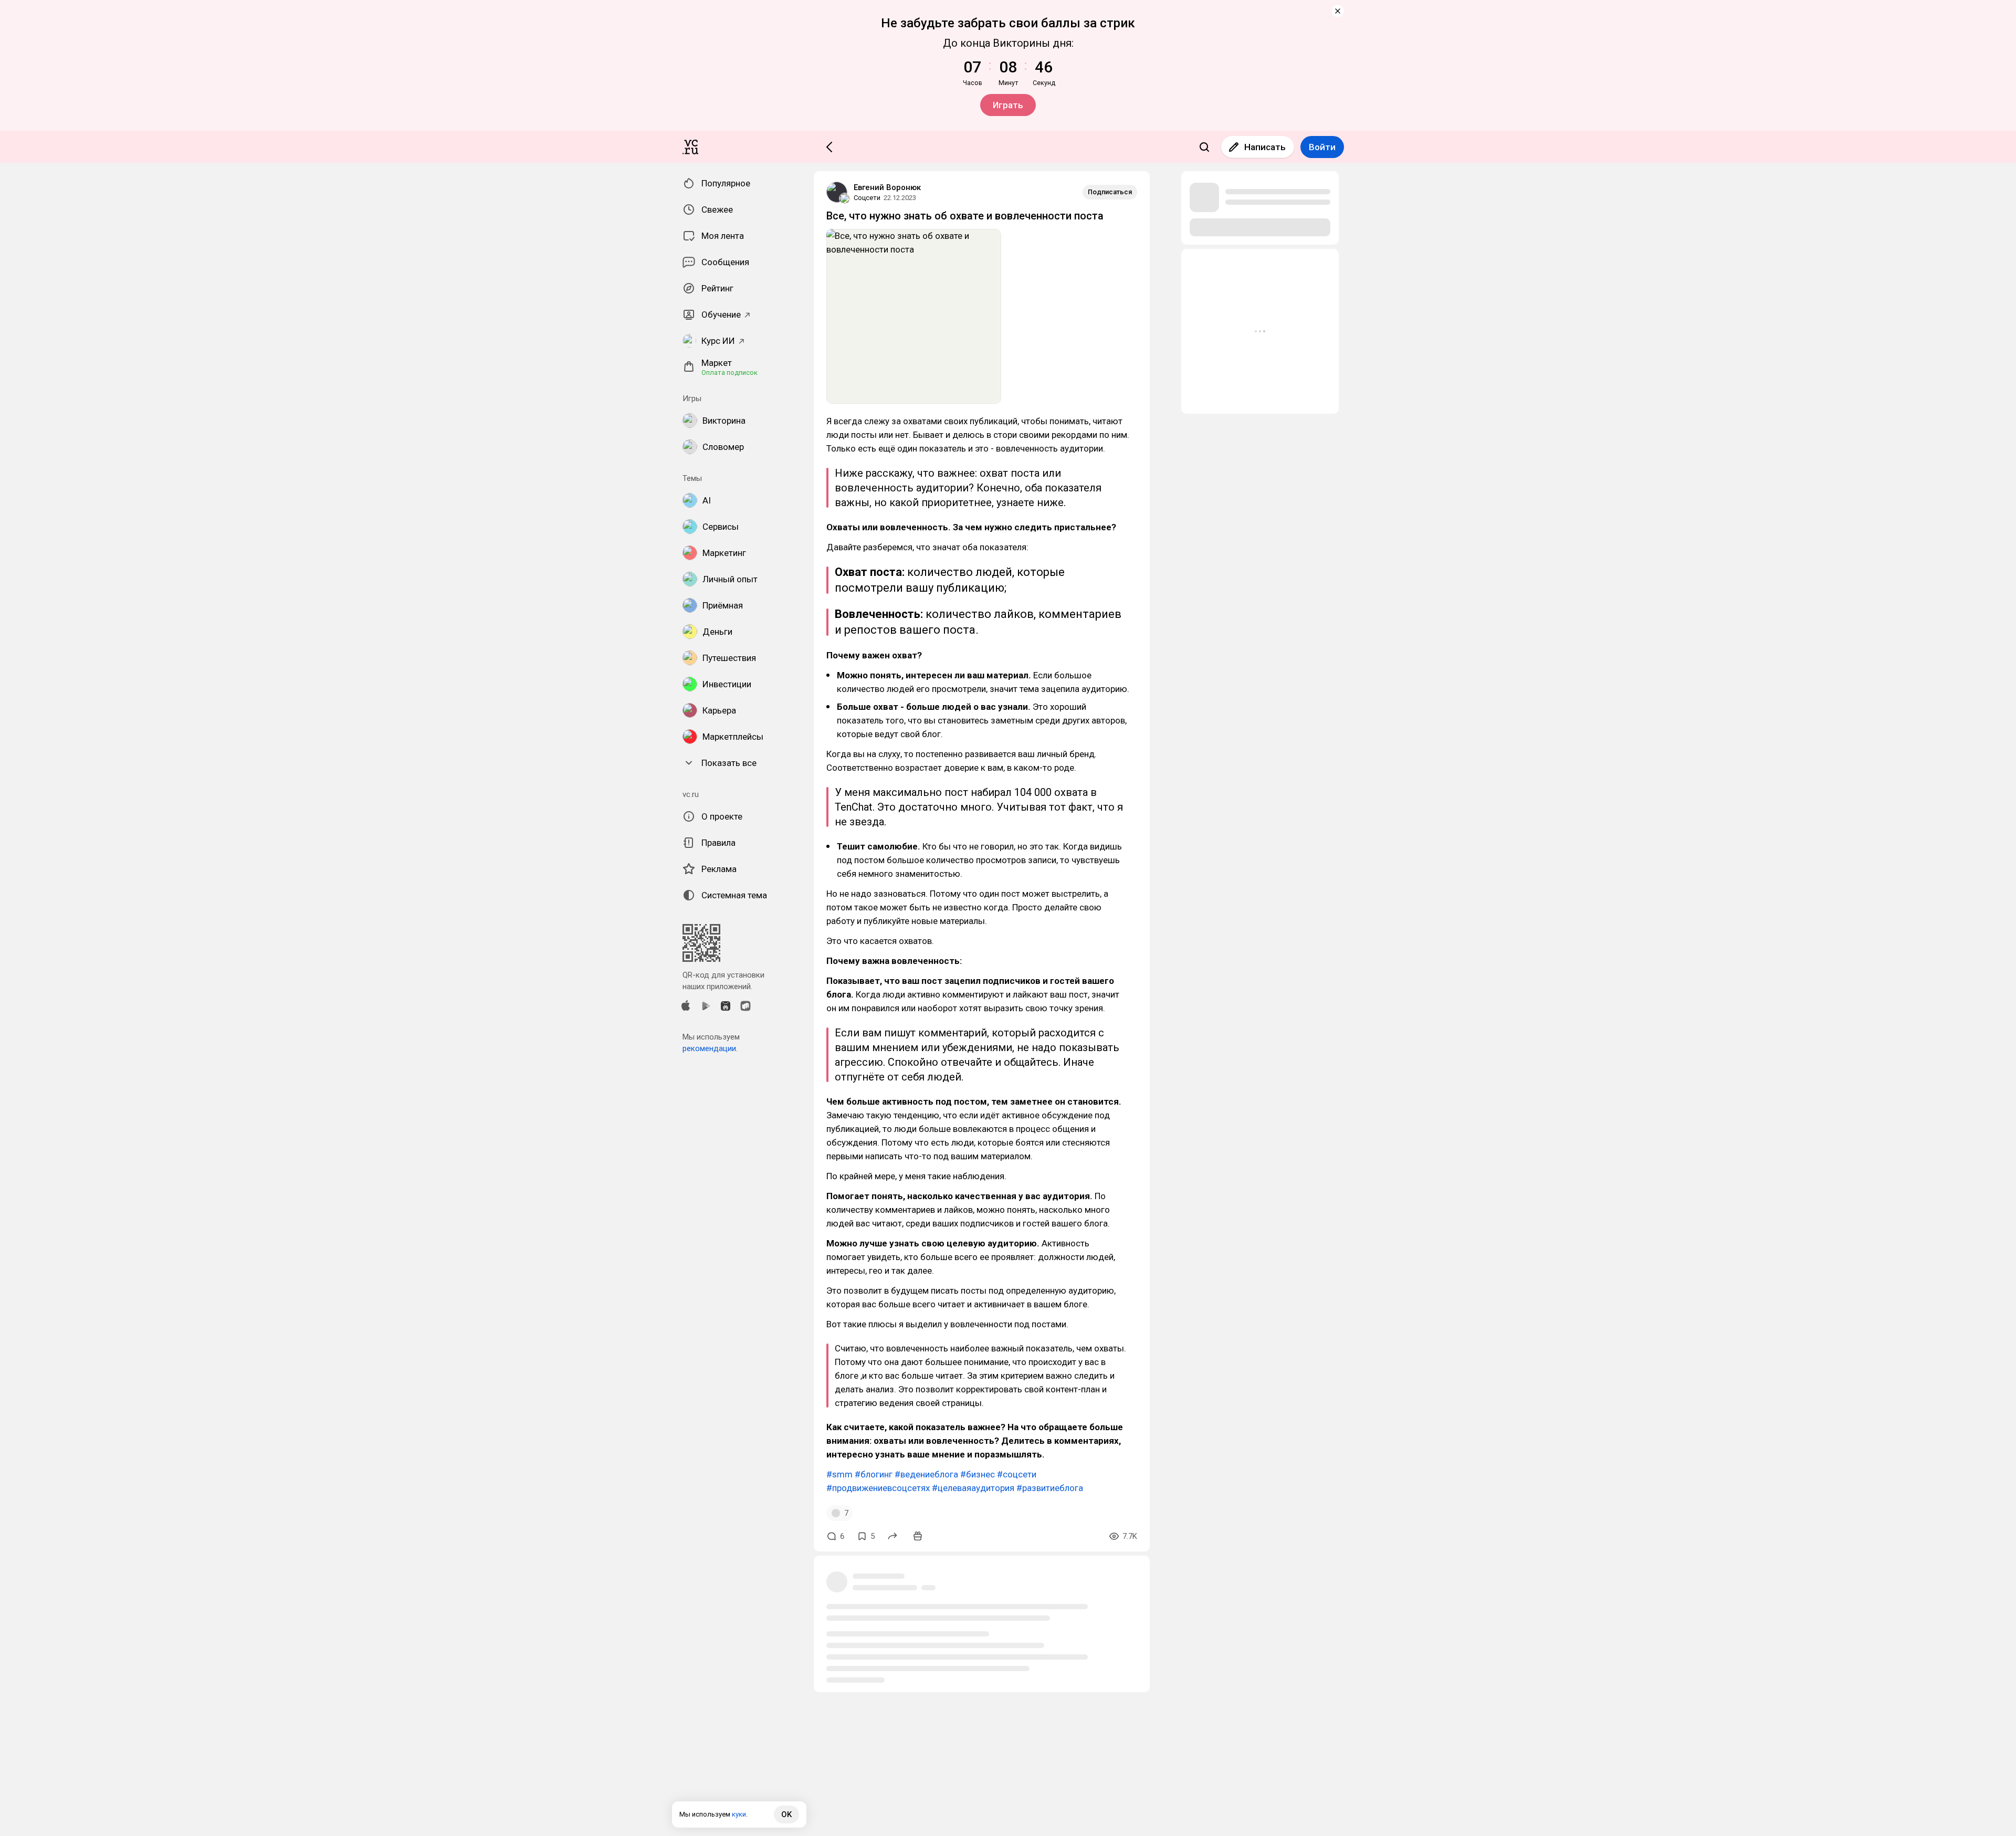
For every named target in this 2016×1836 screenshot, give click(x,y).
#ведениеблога (926, 1474)
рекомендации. (710, 1048)
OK (786, 1814)
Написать (1265, 147)
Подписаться (1110, 192)
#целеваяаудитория (973, 1488)
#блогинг (874, 1474)
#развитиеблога (1050, 1488)
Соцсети (867, 198)
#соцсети (1017, 1474)
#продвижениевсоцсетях (878, 1488)
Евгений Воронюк (887, 187)
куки (739, 1814)
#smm (839, 1474)
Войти (1322, 147)
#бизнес (978, 1474)
